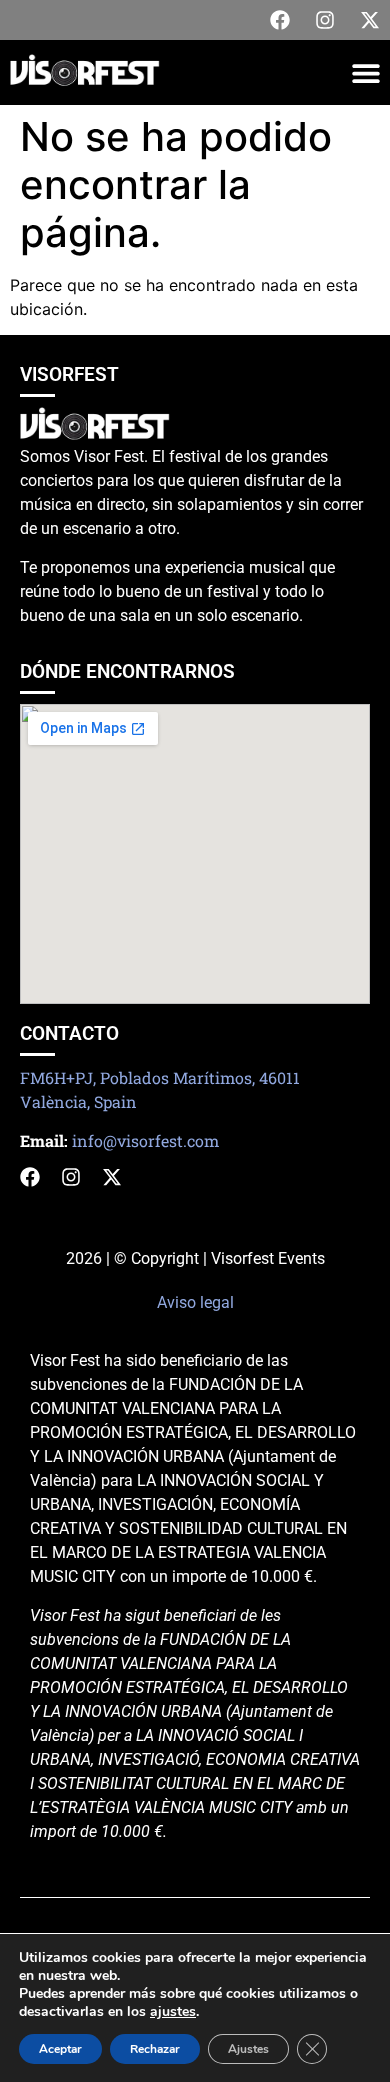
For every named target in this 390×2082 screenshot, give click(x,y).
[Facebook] (280, 20)
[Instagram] (325, 20)
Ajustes (248, 2049)
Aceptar (60, 2049)
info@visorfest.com (145, 1140)
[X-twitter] (370, 20)
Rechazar (155, 2049)
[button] (365, 72)
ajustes (173, 2012)
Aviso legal (195, 1302)
